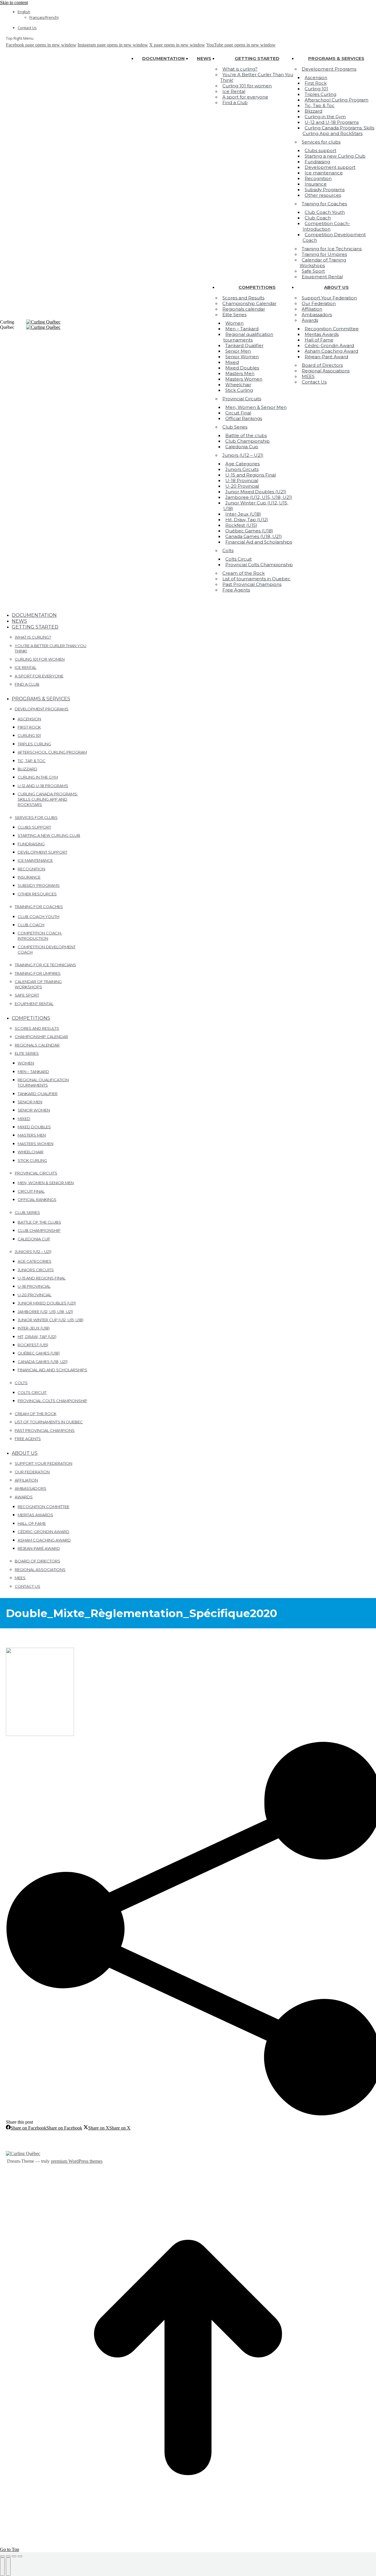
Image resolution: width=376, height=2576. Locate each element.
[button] (50, 606)
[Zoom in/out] (20, 2556)
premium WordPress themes (77, 2161)
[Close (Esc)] (2, 2556)
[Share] (8, 2556)
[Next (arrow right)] (8, 2567)
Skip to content (14, 3)
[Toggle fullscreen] (14, 2556)
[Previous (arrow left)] (2, 2567)
